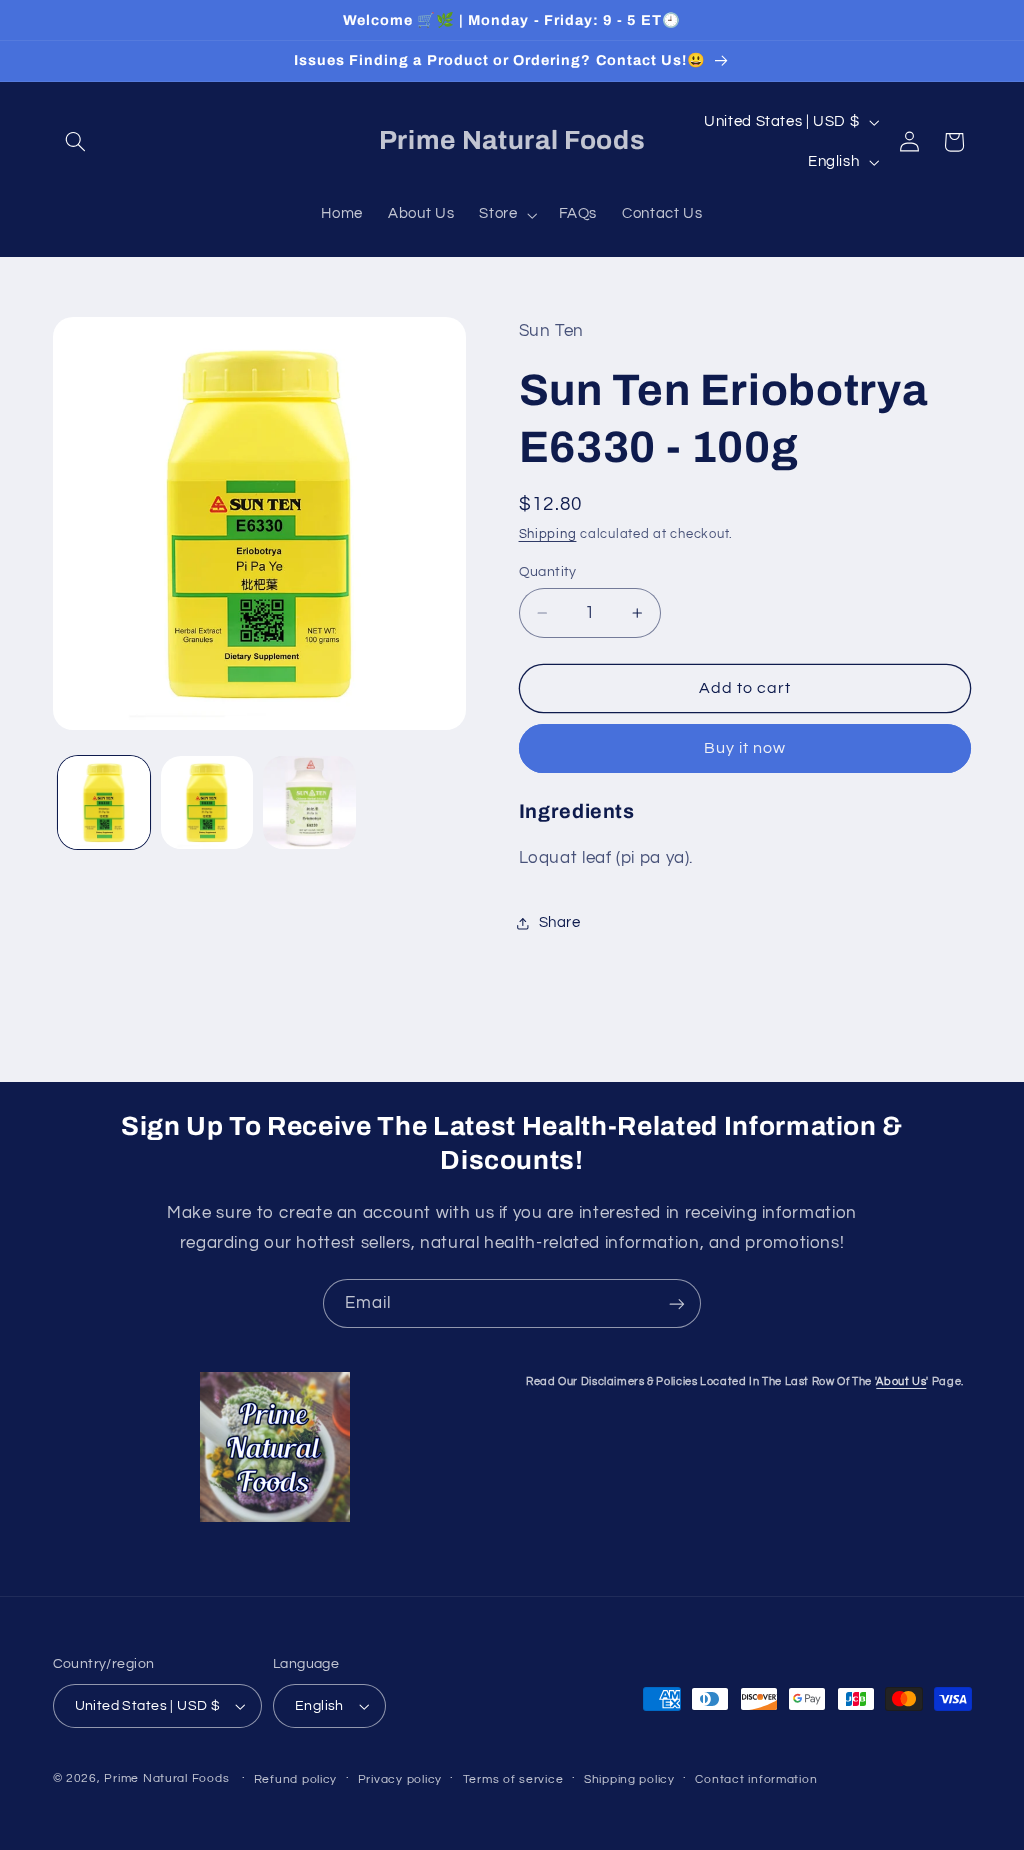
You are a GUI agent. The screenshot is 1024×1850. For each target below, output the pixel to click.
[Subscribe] (677, 1303)
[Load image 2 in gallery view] (207, 802)
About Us (901, 1381)
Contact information (756, 1779)
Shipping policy (629, 1779)
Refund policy (296, 1779)
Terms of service (513, 1779)
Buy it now (745, 748)
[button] (76, 142)
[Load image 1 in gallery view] (104, 802)
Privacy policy (400, 1779)
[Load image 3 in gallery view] (309, 802)
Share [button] (560, 922)
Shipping (548, 534)
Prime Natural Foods (166, 1778)
